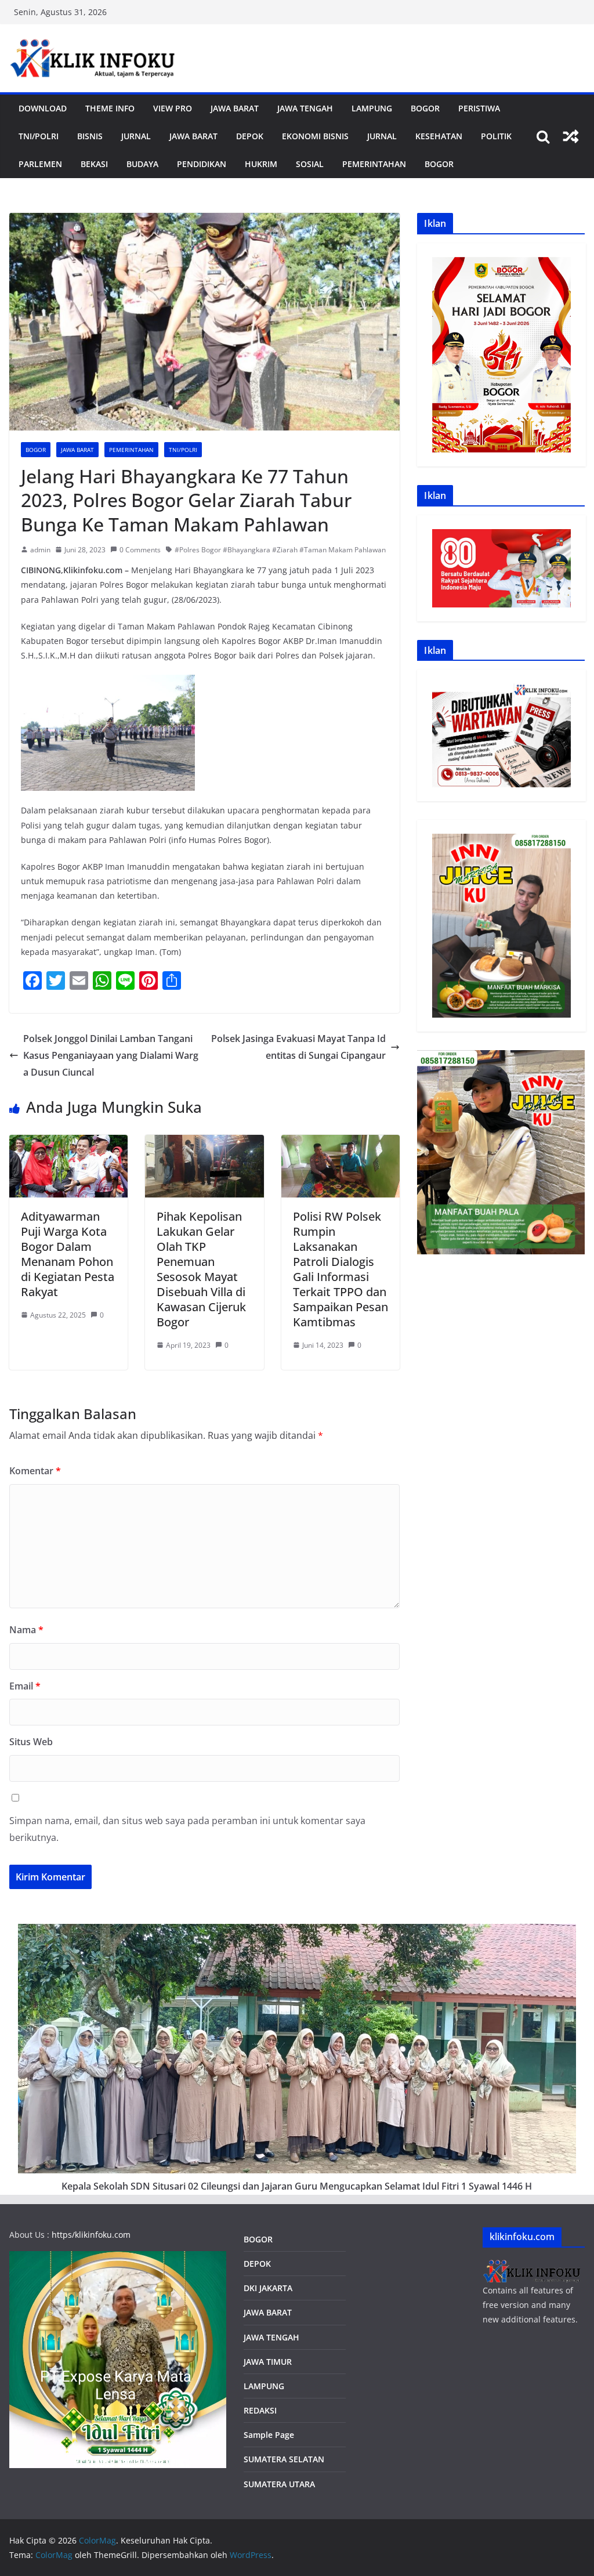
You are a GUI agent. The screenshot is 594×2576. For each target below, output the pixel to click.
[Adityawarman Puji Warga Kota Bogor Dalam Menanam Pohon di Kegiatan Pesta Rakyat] (68, 1143)
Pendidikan (202, 164)
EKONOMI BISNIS (315, 136)
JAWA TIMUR (268, 2362)
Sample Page (269, 2435)
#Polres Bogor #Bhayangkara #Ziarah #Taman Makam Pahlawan (280, 550)
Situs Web (31, 1742)
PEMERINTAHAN (374, 164)
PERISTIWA (479, 108)
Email (25, 1686)
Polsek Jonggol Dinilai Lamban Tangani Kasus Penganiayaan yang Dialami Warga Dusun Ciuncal (111, 1055)
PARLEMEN (40, 164)
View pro (173, 108)
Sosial (310, 164)
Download (43, 108)
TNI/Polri (39, 136)
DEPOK (257, 2264)
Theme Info (110, 108)
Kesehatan (439, 136)
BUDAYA (142, 164)
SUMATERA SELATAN (284, 2459)
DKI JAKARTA (268, 2288)
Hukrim (261, 164)
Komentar (35, 1471)
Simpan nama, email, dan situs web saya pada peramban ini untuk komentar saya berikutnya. (187, 1829)
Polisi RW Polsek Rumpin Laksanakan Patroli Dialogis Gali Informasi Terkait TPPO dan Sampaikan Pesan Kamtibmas (341, 1269)
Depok (250, 136)
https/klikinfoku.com (91, 2235)
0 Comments (140, 550)
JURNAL (136, 136)
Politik (496, 136)
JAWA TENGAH (305, 108)
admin (40, 550)
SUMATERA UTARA (279, 2484)
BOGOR (258, 2239)
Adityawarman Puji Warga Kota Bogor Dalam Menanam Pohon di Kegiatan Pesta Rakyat (68, 1254)
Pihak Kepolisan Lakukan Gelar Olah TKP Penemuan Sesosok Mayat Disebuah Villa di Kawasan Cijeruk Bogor (201, 1269)
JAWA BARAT (235, 108)
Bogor (425, 108)
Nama (26, 1630)
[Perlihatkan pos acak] (571, 136)
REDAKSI (260, 2410)
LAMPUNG (372, 108)
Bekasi (94, 164)
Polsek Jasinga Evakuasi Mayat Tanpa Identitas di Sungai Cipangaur (298, 1047)
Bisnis (90, 136)
